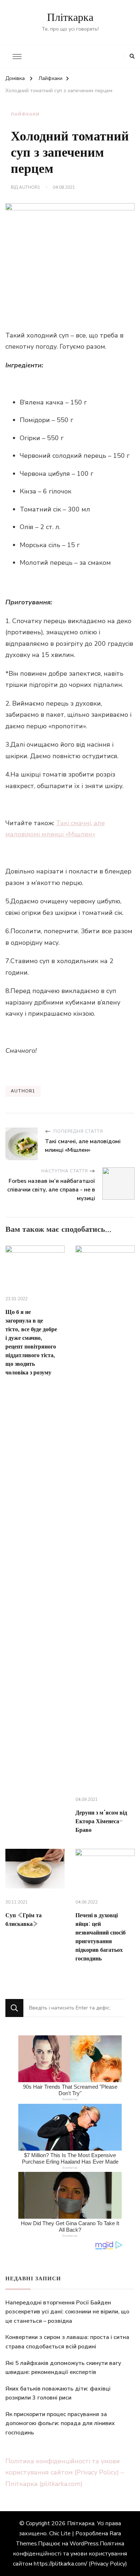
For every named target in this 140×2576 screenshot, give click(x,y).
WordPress (84, 2544)
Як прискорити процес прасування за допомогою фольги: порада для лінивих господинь (60, 2423)
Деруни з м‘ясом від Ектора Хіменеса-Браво (101, 1821)
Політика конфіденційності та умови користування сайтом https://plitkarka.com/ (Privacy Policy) (70, 2554)
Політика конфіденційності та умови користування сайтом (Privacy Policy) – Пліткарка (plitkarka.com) (65, 2472)
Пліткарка (70, 18)
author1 (30, 187)
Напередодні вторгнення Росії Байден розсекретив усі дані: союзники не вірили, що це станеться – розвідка (67, 2312)
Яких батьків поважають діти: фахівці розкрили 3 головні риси (58, 2393)
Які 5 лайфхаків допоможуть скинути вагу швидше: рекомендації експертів (63, 2368)
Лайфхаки (25, 114)
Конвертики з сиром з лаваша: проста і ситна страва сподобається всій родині (67, 2342)
